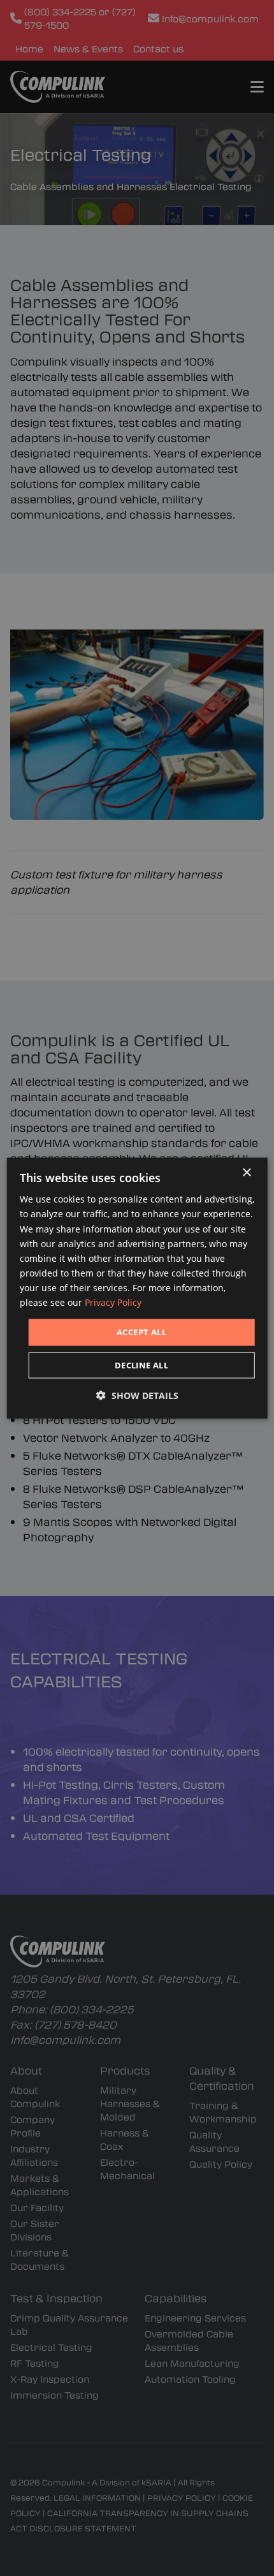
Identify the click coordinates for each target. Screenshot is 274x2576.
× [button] (246, 1173)
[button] (137, 1395)
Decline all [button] (141, 1365)
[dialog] (137, 1288)
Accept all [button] (141, 1332)
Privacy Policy (113, 1302)
